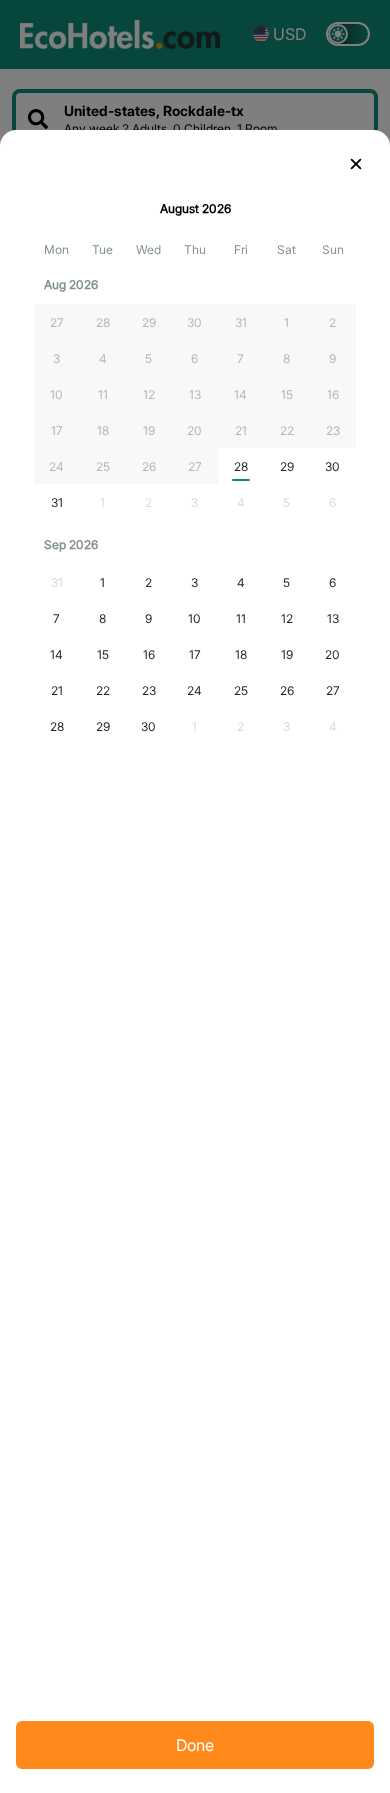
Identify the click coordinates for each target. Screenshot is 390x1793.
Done (195, 1745)
